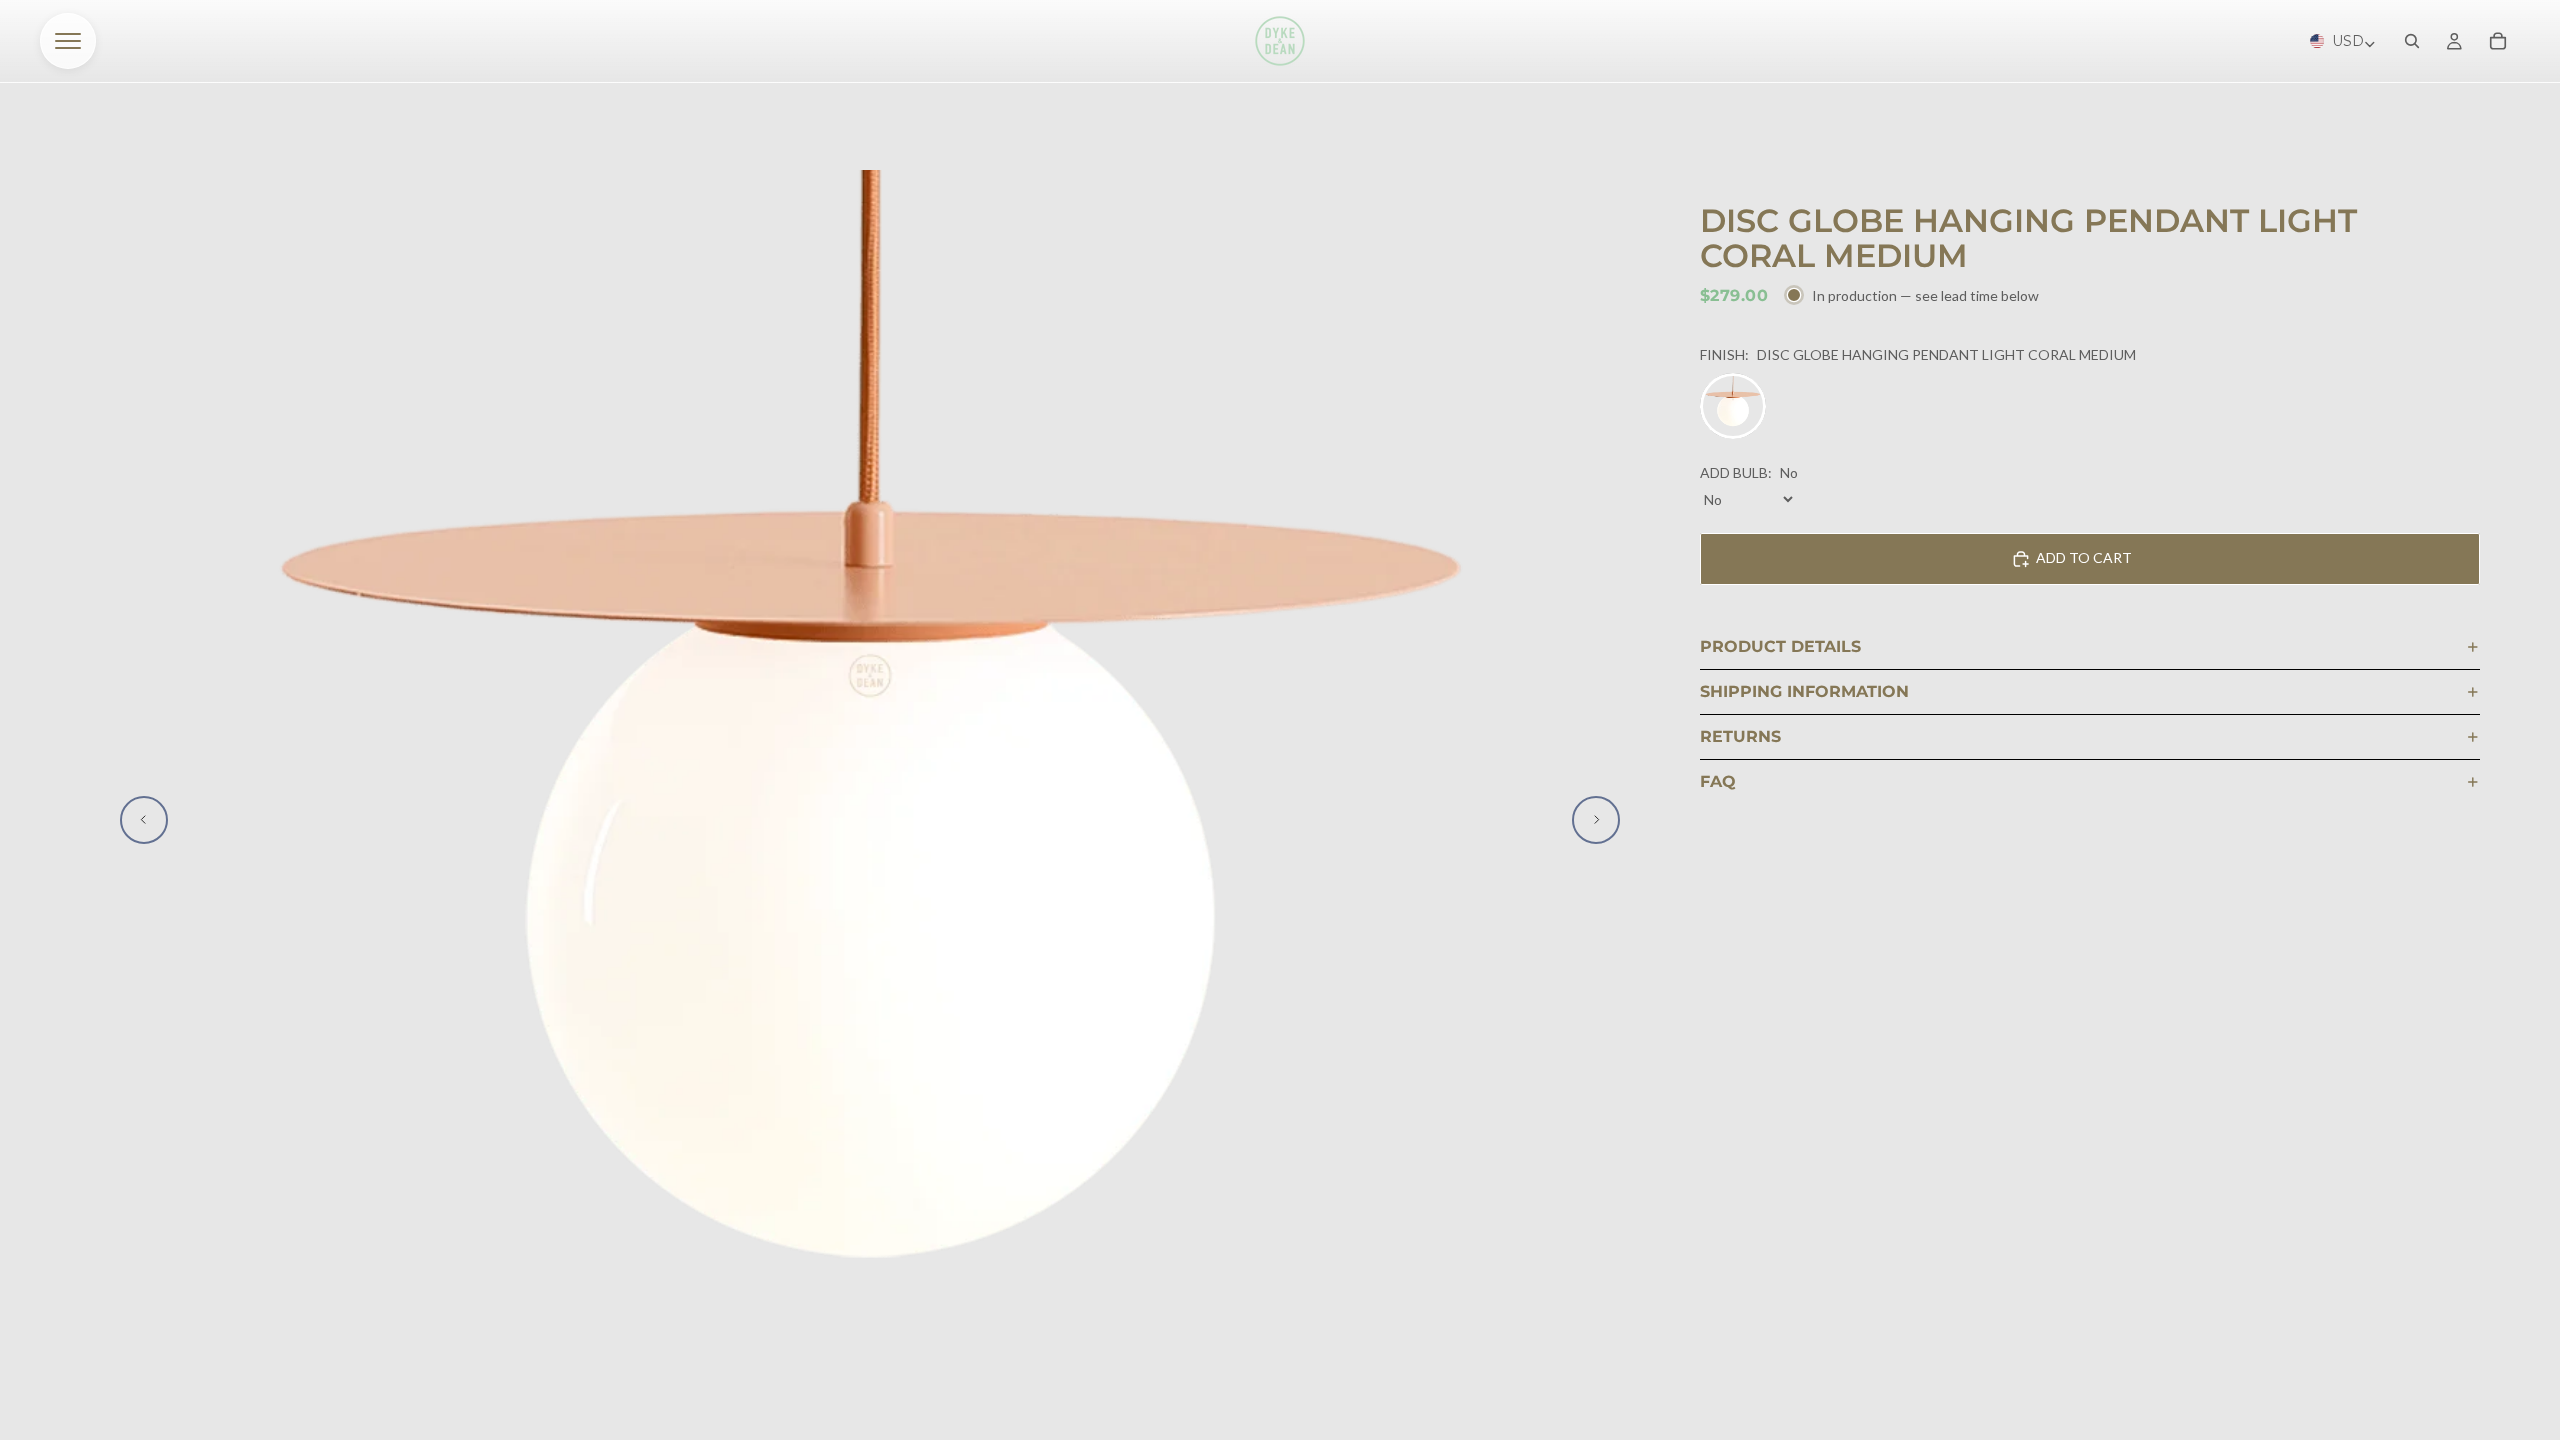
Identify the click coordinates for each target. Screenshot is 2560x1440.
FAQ (1718, 781)
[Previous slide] (144, 820)
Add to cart (2084, 557)
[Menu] (68, 41)
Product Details (1780, 646)
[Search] (2412, 41)
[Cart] (2498, 41)
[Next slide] (1596, 820)
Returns (1740, 736)
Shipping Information (1804, 691)
